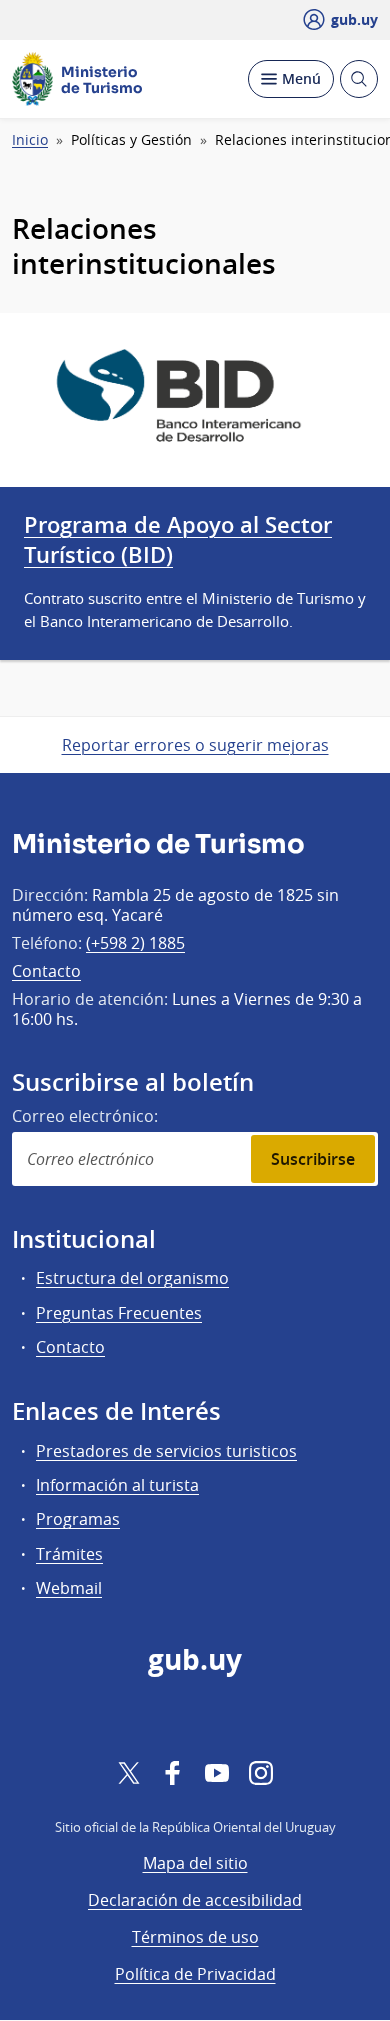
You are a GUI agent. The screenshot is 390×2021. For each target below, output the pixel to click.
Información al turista (117, 1485)
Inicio (30, 140)
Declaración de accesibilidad (195, 1900)
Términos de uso (195, 1937)
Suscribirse (313, 1159)
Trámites (69, 1554)
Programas (78, 1519)
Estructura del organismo (132, 1278)
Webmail (69, 1588)
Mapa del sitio (195, 1863)
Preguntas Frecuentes (119, 1313)
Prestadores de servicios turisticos (166, 1451)
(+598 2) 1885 (135, 943)
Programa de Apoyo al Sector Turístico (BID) (178, 540)
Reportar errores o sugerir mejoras (195, 745)
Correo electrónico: (85, 1116)
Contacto (46, 971)
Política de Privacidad (195, 1974)
